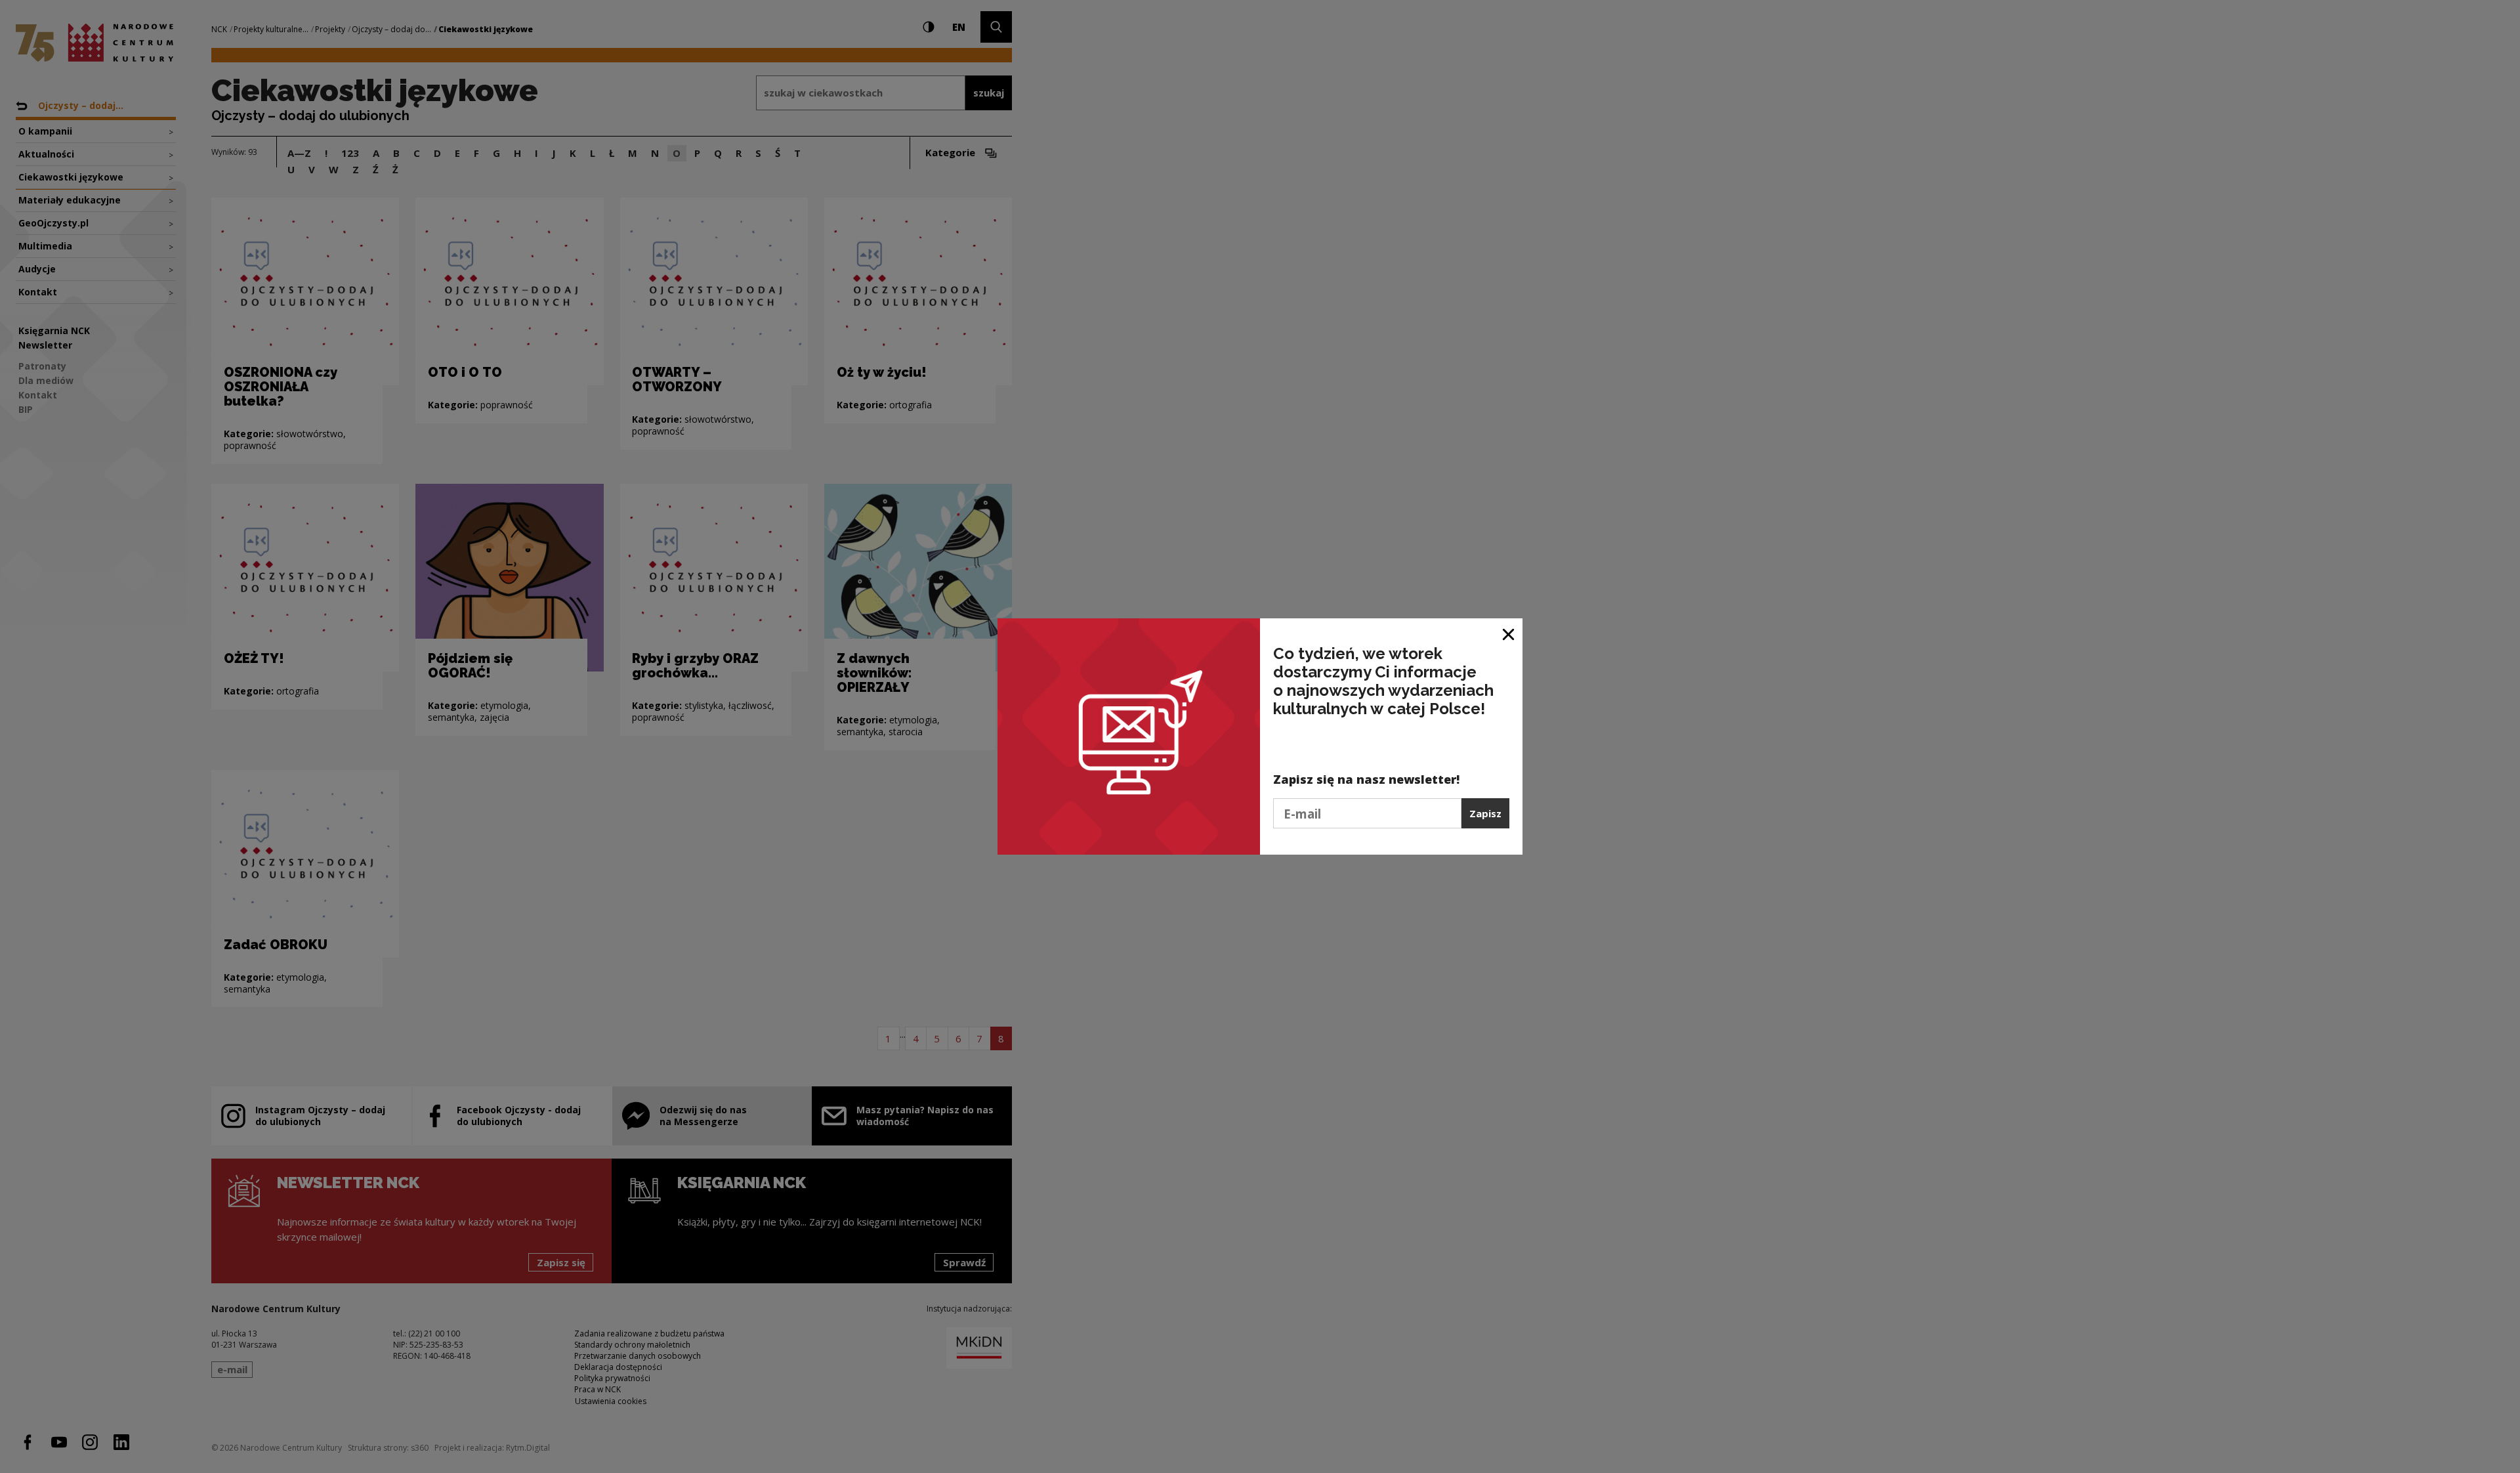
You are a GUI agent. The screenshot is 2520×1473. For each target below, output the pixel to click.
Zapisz (1485, 813)
